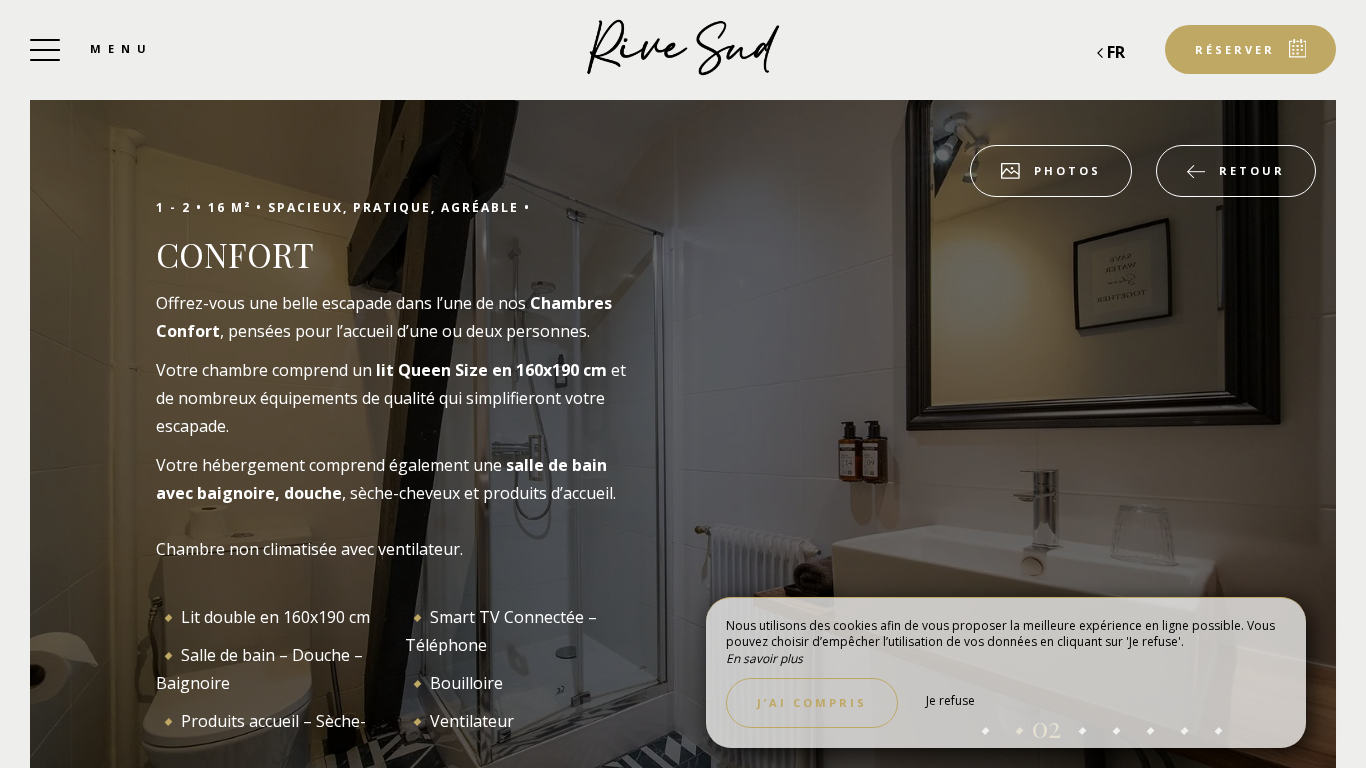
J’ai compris (812, 702)
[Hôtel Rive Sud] (683, 50)
